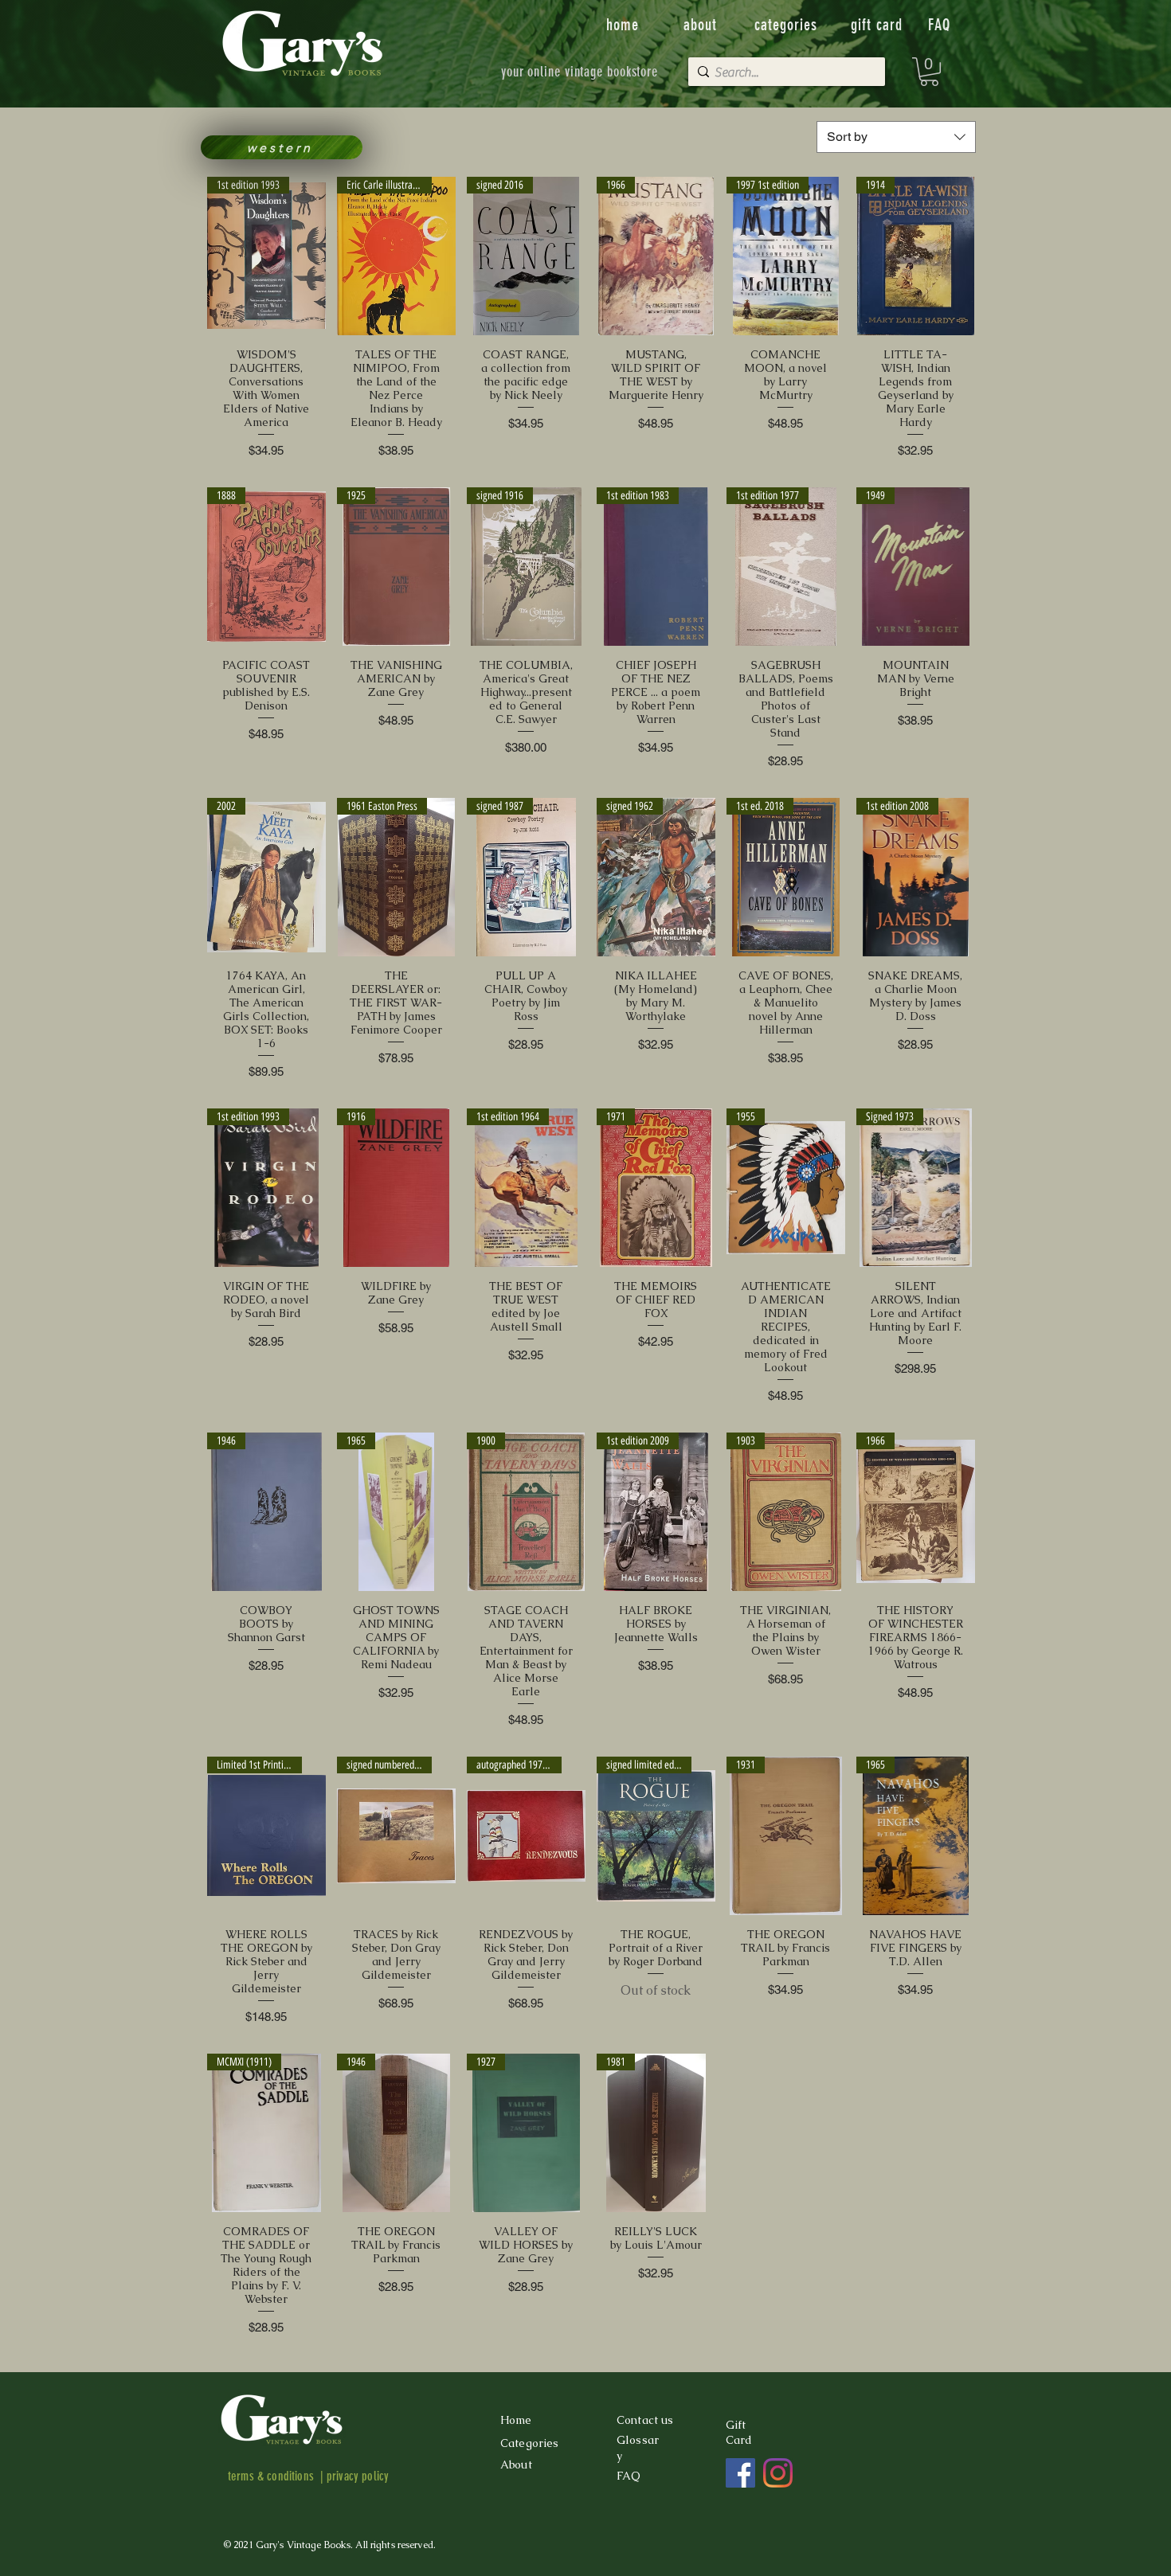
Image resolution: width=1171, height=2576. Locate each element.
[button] (929, 72)
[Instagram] (778, 2473)
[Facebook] (740, 2473)
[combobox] (896, 137)
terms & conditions (271, 2476)
